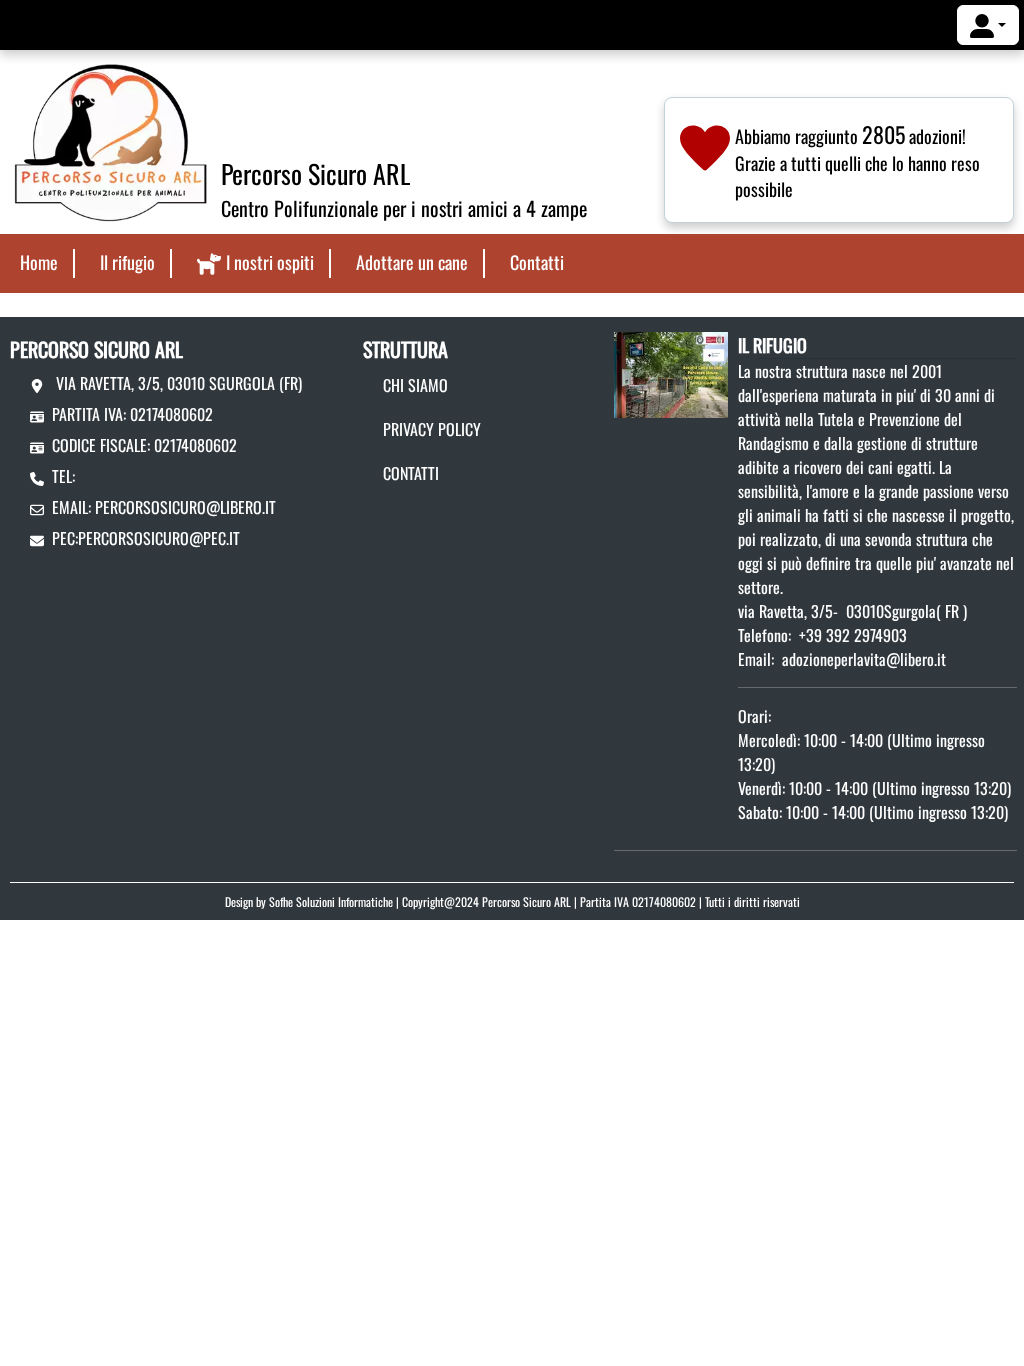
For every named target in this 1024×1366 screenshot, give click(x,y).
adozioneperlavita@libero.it (864, 659)
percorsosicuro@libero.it (185, 507)
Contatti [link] (537, 262)
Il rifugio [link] (127, 262)
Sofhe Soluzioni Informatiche (331, 901)
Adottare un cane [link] (412, 262)
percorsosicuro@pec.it (159, 538)
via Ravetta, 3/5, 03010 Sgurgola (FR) (177, 383)
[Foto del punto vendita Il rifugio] (671, 373)
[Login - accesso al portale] (988, 25)
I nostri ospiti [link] (270, 262)
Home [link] (39, 262)
